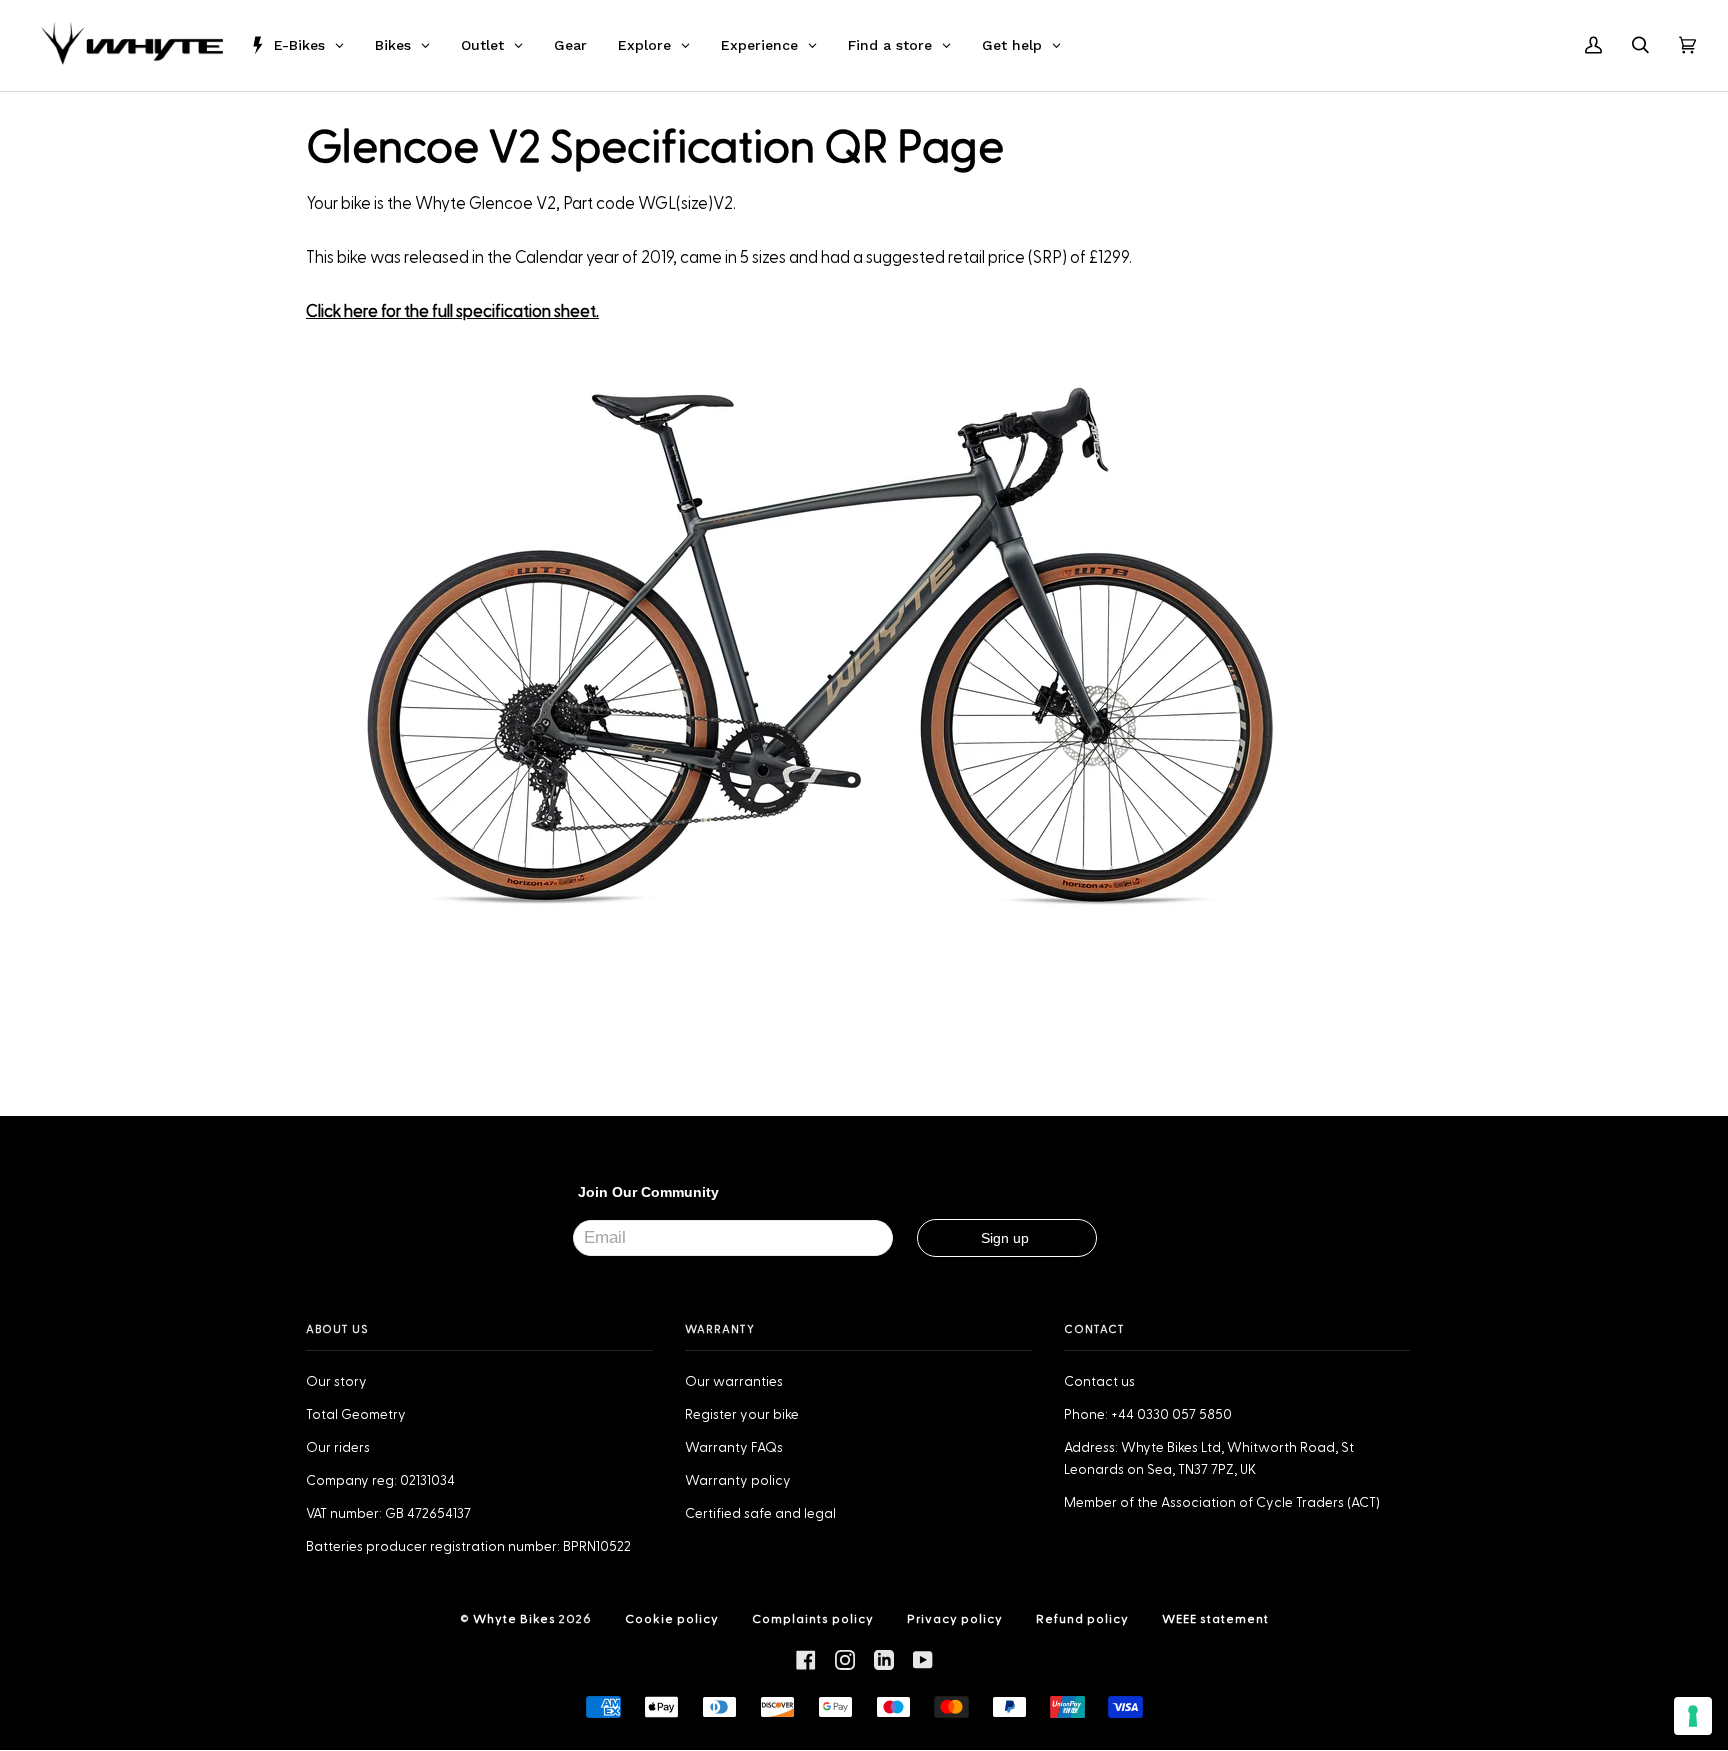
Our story (336, 1382)
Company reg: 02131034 (380, 1481)
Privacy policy (955, 1619)
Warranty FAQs (734, 1448)
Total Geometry (356, 1415)
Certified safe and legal (760, 1514)
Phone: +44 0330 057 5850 (1148, 1415)
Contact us (1099, 1382)
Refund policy (1082, 1619)
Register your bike (742, 1415)
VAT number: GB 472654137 (388, 1514)
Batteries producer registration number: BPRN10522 (468, 1547)
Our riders (338, 1448)
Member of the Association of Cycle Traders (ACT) (1222, 1503)
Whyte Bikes (514, 1619)
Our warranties (734, 1382)
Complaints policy (813, 1619)
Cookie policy (672, 1619)
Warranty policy (738, 1481)
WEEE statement (1215, 1619)
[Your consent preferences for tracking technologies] (1693, 1716)
